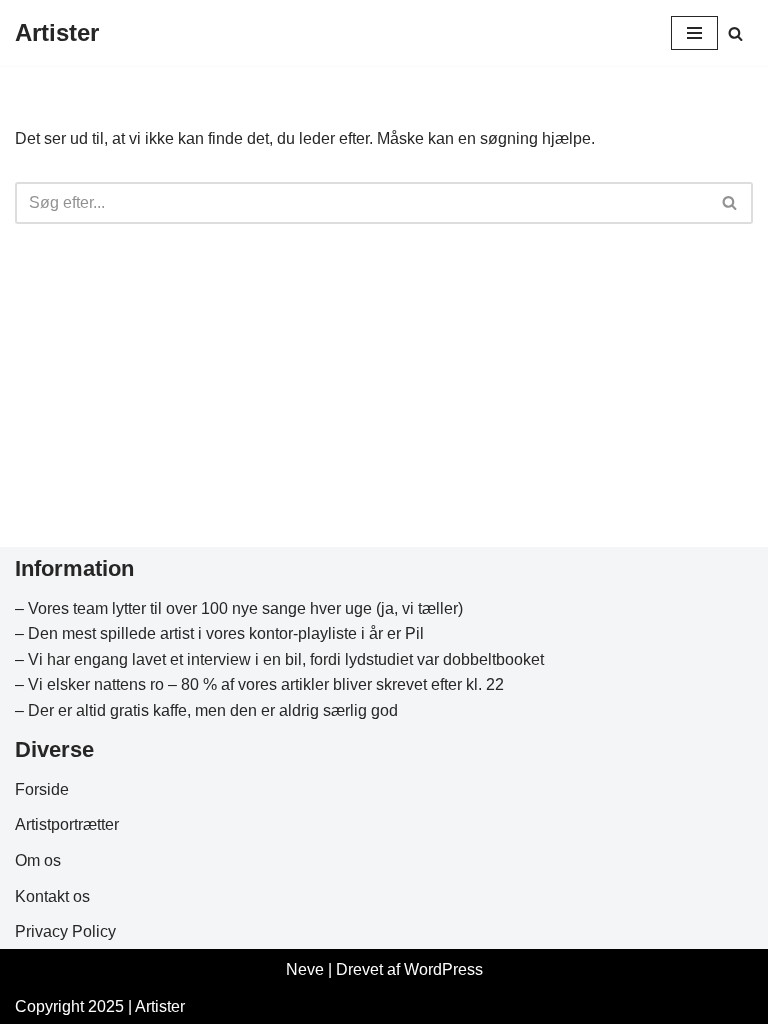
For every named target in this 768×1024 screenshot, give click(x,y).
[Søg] (735, 33)
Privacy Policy (65, 931)
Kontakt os (52, 896)
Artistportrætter (67, 824)
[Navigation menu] (694, 33)
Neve (305, 969)
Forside (42, 789)
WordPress (443, 969)
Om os (38, 860)
